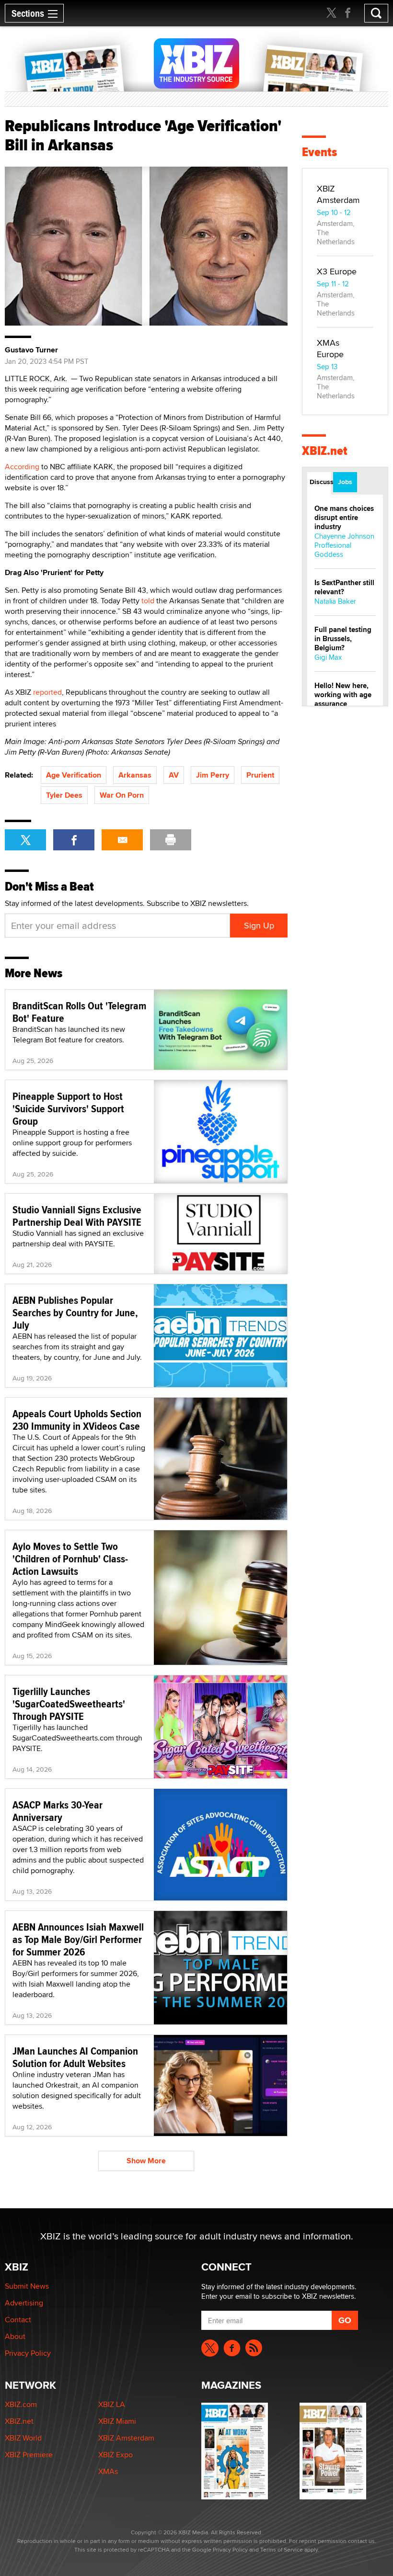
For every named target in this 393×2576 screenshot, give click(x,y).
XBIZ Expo (116, 2455)
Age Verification (74, 775)
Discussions (320, 482)
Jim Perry (213, 775)
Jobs (345, 482)
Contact (18, 2320)
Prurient (260, 775)
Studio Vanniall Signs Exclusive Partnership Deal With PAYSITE (77, 1216)
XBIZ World (23, 2438)
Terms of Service (282, 2549)
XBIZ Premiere (29, 2455)
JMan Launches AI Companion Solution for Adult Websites (75, 2057)
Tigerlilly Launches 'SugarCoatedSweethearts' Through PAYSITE (69, 1704)
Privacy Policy (28, 2353)
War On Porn (122, 795)
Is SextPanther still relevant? (344, 587)
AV (174, 775)
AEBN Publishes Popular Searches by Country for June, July (75, 1312)
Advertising (24, 2303)
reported (46, 692)
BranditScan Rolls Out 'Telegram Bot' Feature (79, 1012)
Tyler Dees (64, 795)
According (22, 467)
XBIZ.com (21, 2404)
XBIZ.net (325, 451)
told (148, 601)
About (15, 2336)
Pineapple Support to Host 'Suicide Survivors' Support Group (68, 1108)
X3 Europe (337, 271)
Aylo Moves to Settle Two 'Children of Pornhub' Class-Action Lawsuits (70, 1559)
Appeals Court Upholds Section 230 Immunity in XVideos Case (77, 1420)
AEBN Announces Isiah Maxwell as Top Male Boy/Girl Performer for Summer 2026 (78, 1939)
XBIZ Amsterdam (338, 194)
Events (319, 152)
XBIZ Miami (117, 2421)
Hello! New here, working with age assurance (343, 695)
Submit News (27, 2286)
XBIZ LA (112, 2404)
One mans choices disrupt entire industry (344, 518)
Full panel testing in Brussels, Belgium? (343, 639)
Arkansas (135, 775)
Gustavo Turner (31, 350)
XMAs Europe (330, 348)
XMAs (108, 2471)
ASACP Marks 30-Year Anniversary (58, 1811)
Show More (146, 2161)
